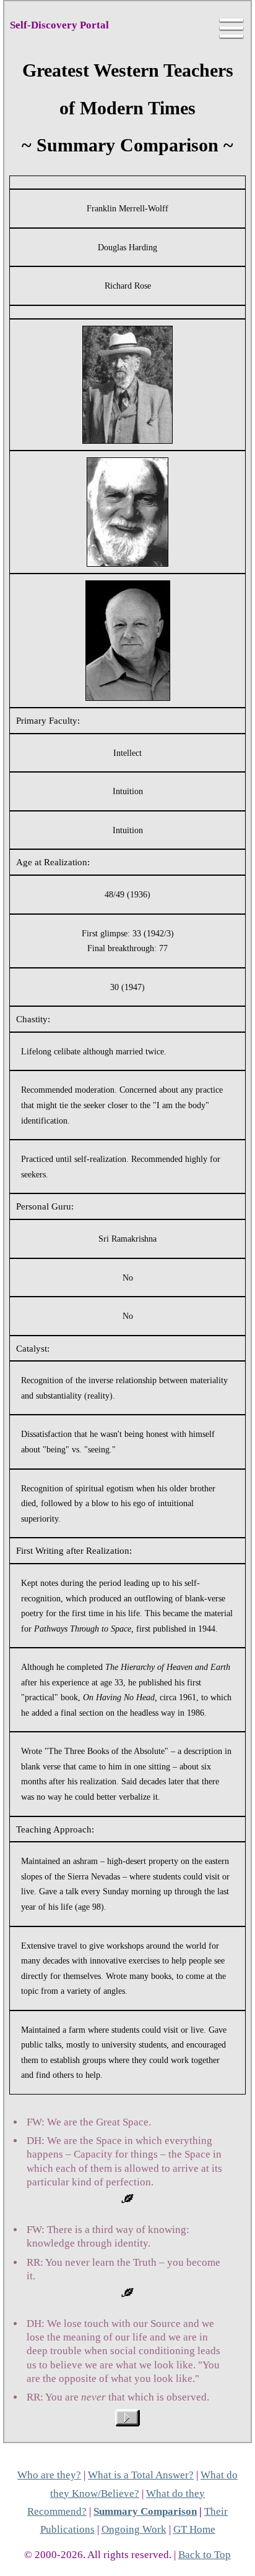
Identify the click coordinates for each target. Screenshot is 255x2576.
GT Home (194, 2529)
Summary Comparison (145, 2511)
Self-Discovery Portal (59, 25)
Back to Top (205, 2555)
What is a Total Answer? (141, 2475)
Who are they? (49, 2475)
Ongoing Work (134, 2529)
